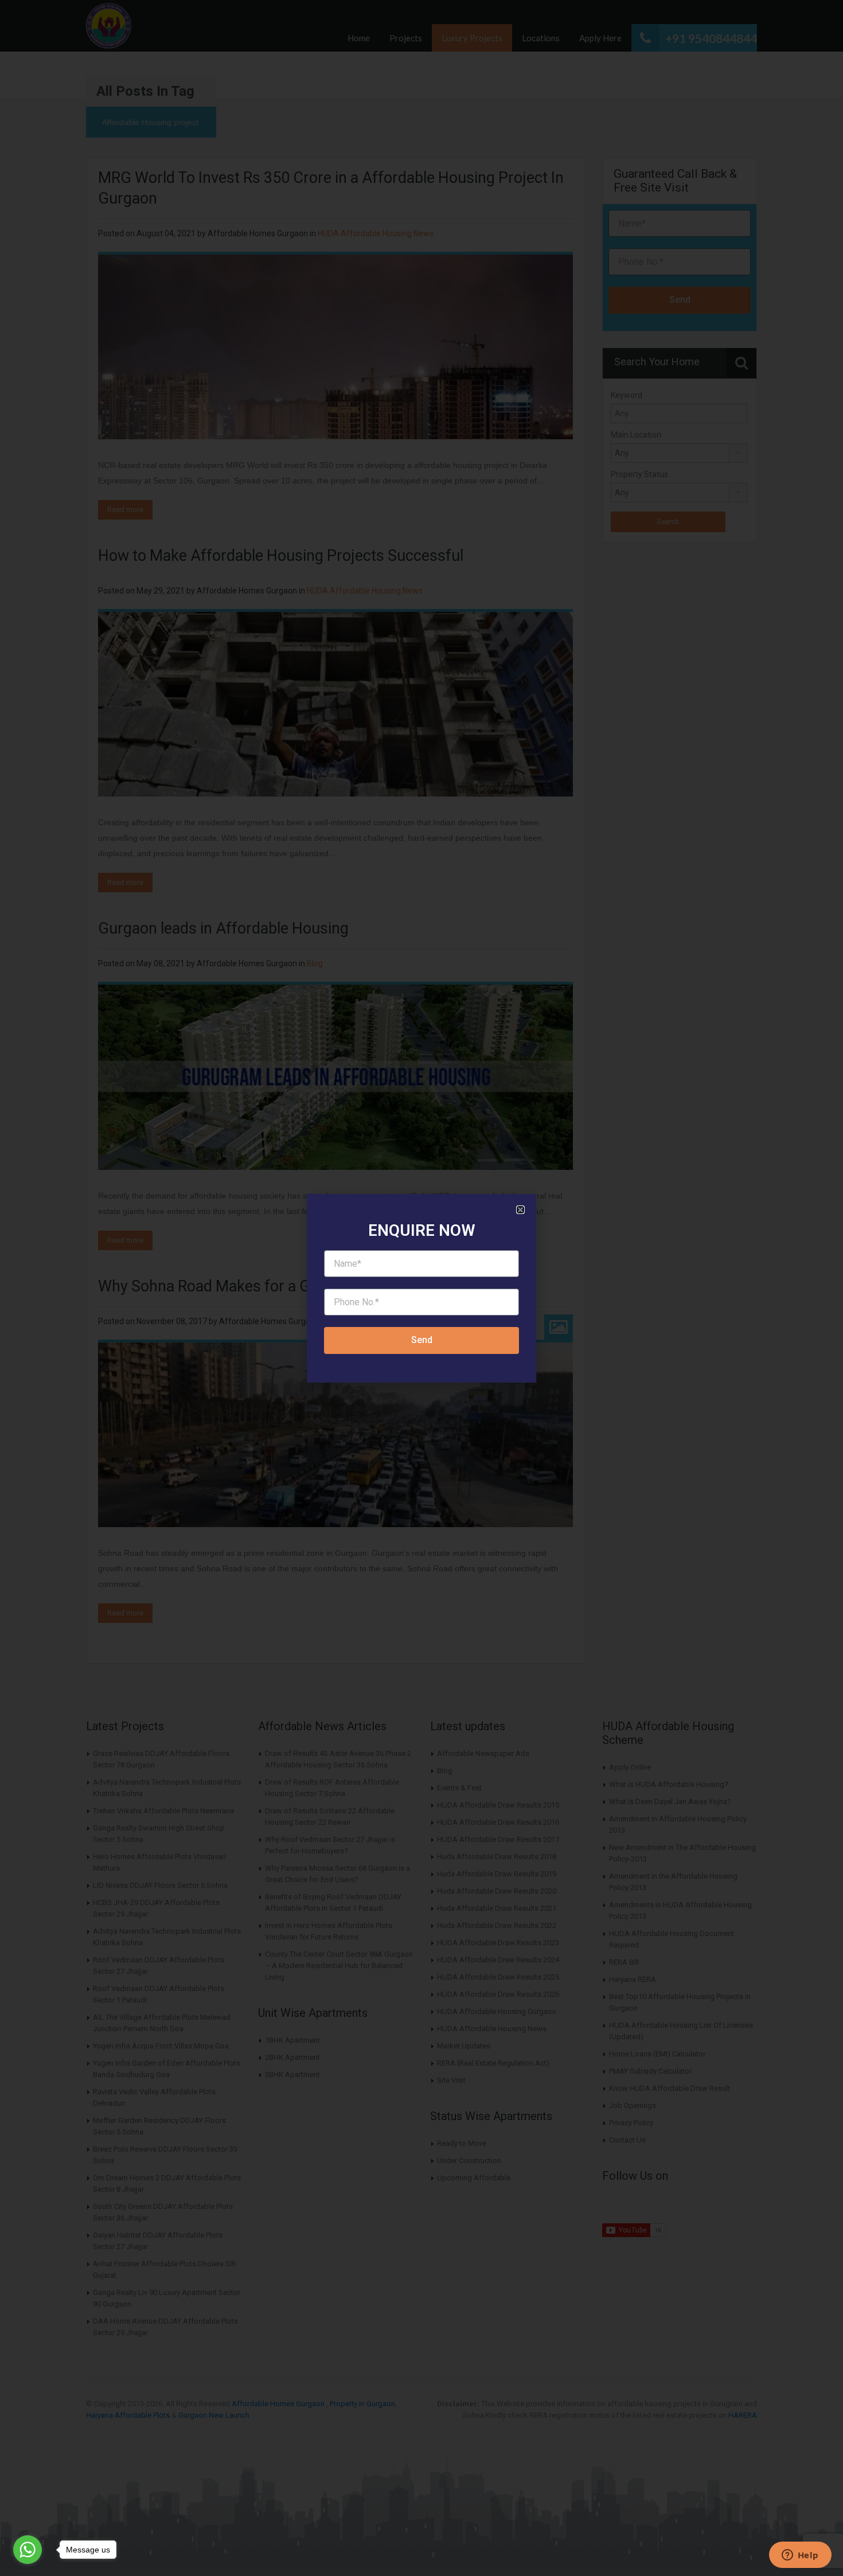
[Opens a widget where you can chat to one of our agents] (800, 2556)
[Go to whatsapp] (28, 2550)
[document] (421, 1288)
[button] (520, 1210)
